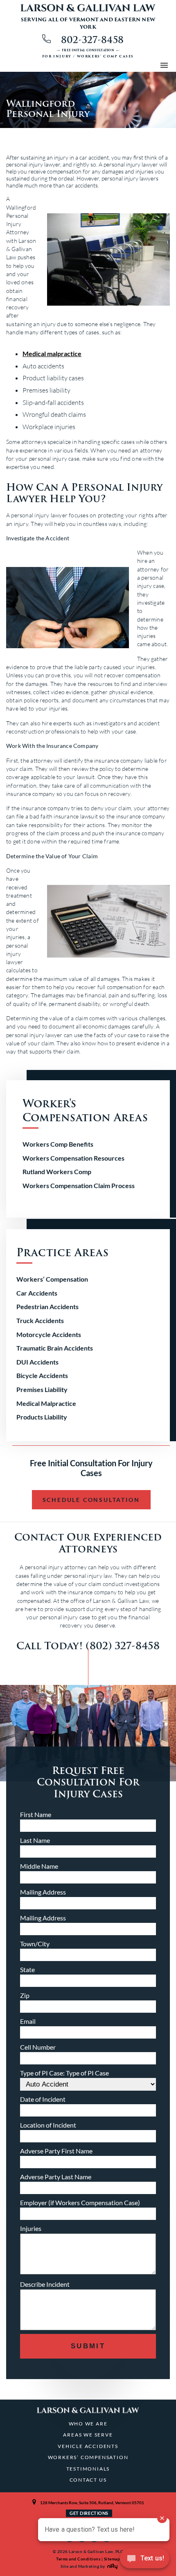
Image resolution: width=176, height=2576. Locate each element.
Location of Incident (48, 2125)
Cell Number (38, 2047)
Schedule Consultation (91, 1500)
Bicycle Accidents (42, 1375)
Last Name (35, 1840)
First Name (36, 1814)
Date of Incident (43, 2099)
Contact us (88, 2480)
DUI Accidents (37, 1362)
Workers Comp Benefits (58, 1144)
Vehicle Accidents (88, 2446)
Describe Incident (45, 2284)
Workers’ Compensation (52, 1279)
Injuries (31, 2228)
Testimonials (88, 2469)
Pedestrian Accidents (47, 1306)
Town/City (35, 1944)
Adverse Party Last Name (56, 2177)
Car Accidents (37, 1293)
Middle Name (39, 1866)
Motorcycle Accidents (49, 1334)
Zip (25, 1995)
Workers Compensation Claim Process (79, 1185)
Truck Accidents (40, 1320)
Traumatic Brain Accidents (55, 1348)
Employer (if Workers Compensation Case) (80, 2202)
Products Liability (42, 1417)
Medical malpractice (52, 353)
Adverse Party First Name (56, 2151)
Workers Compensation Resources (73, 1158)
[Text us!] (145, 2560)
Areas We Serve (88, 2435)
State (27, 1969)
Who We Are (88, 2424)
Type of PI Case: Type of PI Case (64, 2073)
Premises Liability (42, 1389)
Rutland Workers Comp (57, 1171)
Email (28, 2021)
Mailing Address (43, 1892)
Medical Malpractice (46, 1403)
